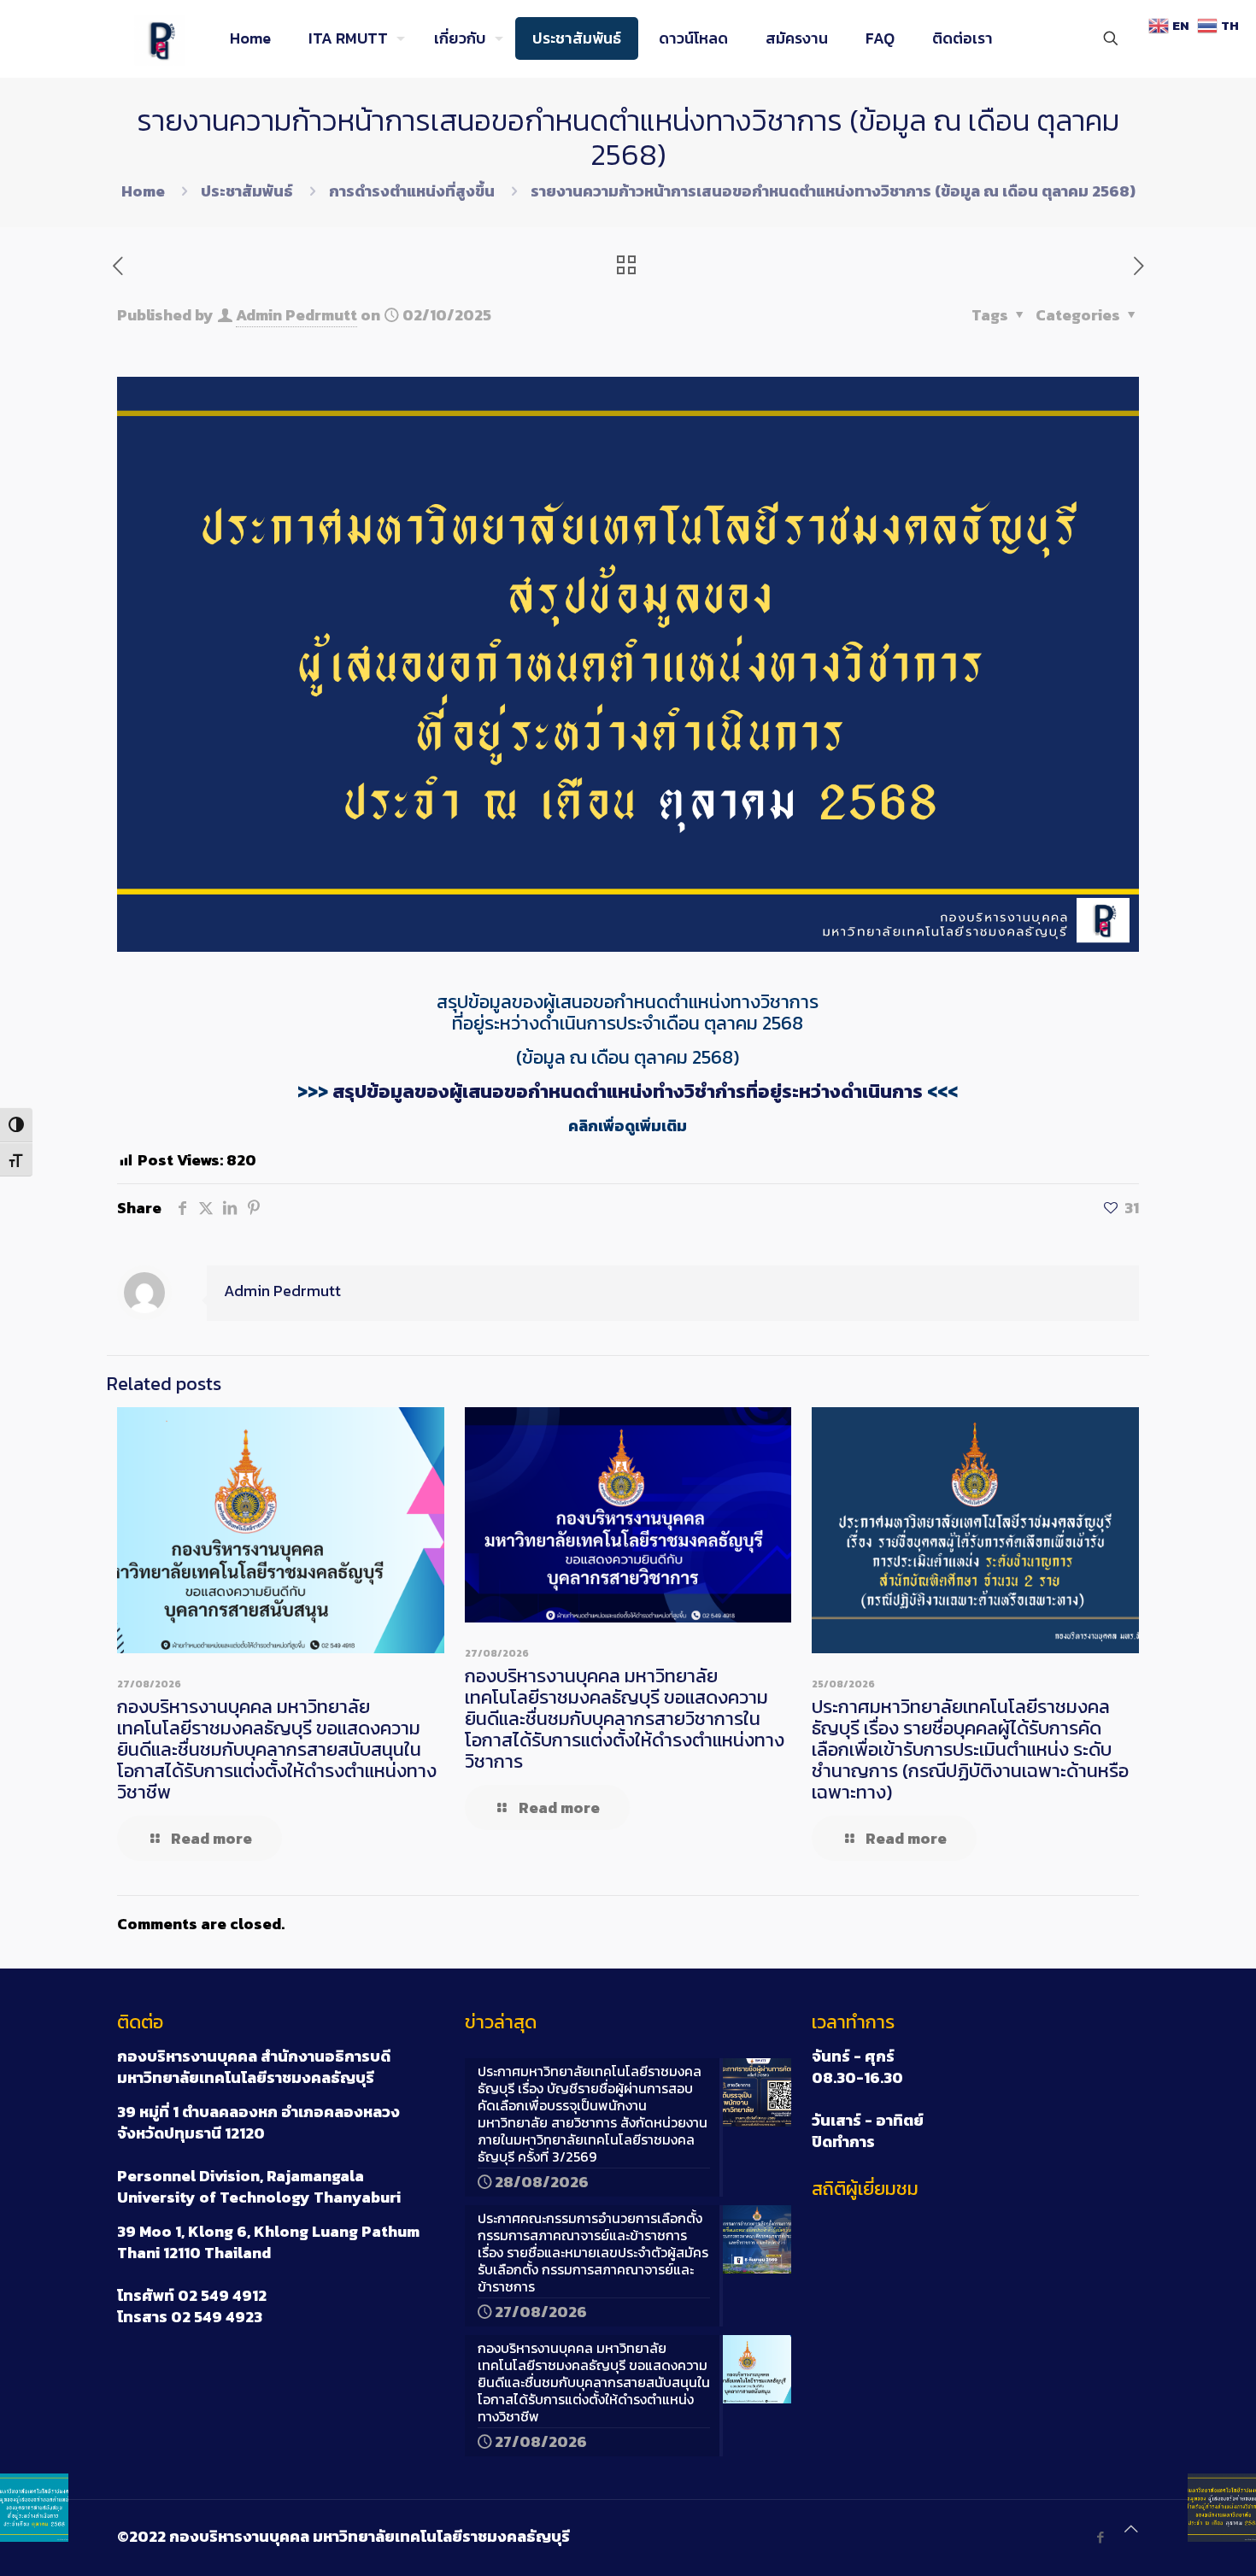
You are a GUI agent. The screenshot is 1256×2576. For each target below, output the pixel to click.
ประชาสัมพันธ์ (247, 191)
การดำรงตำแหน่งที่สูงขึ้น (412, 191)
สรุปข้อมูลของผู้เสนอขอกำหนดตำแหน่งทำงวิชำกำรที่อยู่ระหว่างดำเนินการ (628, 1091)
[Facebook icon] (1100, 2537)
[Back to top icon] (1131, 2529)
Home (143, 191)
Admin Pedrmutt (296, 315)
